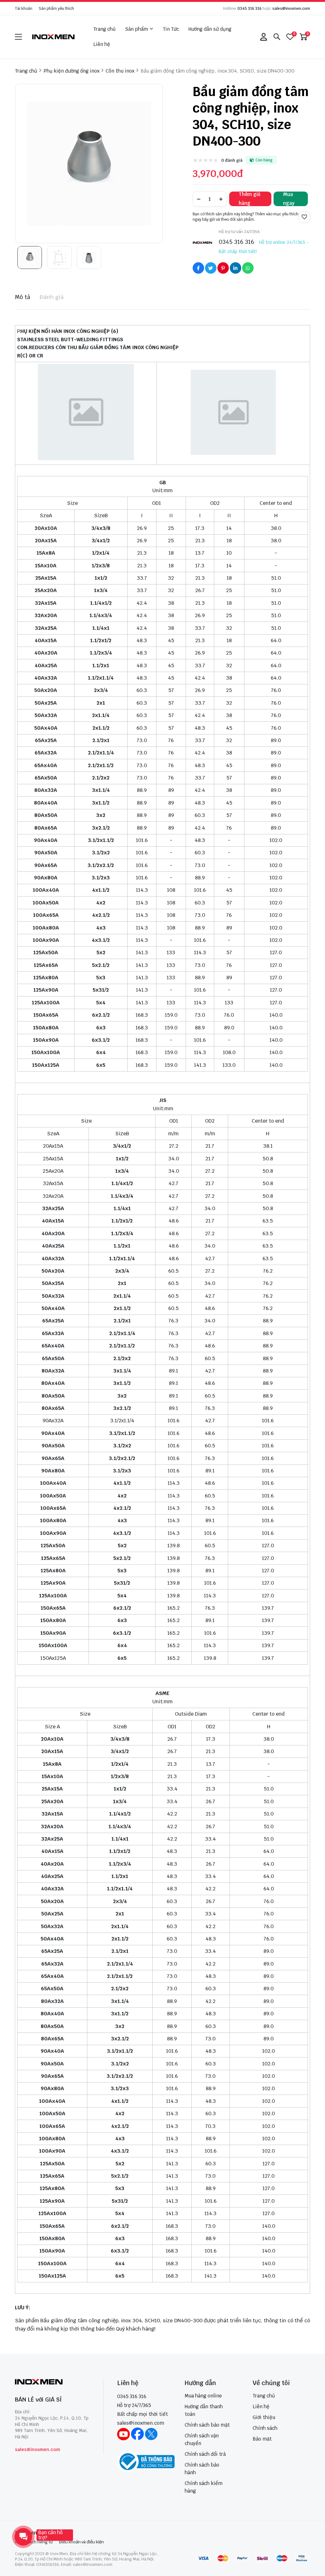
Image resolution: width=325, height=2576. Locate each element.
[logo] (54, 37)
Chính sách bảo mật (207, 2425)
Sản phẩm (136, 29)
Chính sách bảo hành (202, 2469)
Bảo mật (262, 2439)
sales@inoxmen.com (291, 9)
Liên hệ (102, 44)
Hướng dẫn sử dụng (210, 29)
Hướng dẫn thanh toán (204, 2410)
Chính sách (265, 2428)
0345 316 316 (249, 9)
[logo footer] (52, 2382)
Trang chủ (104, 29)
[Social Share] (198, 268)
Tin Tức (171, 29)
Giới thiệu (264, 2417)
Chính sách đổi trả (205, 2454)
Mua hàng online (203, 2396)
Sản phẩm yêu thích (56, 9)
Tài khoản (24, 9)
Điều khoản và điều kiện (81, 2542)
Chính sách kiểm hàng (204, 2487)
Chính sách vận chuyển (202, 2439)
